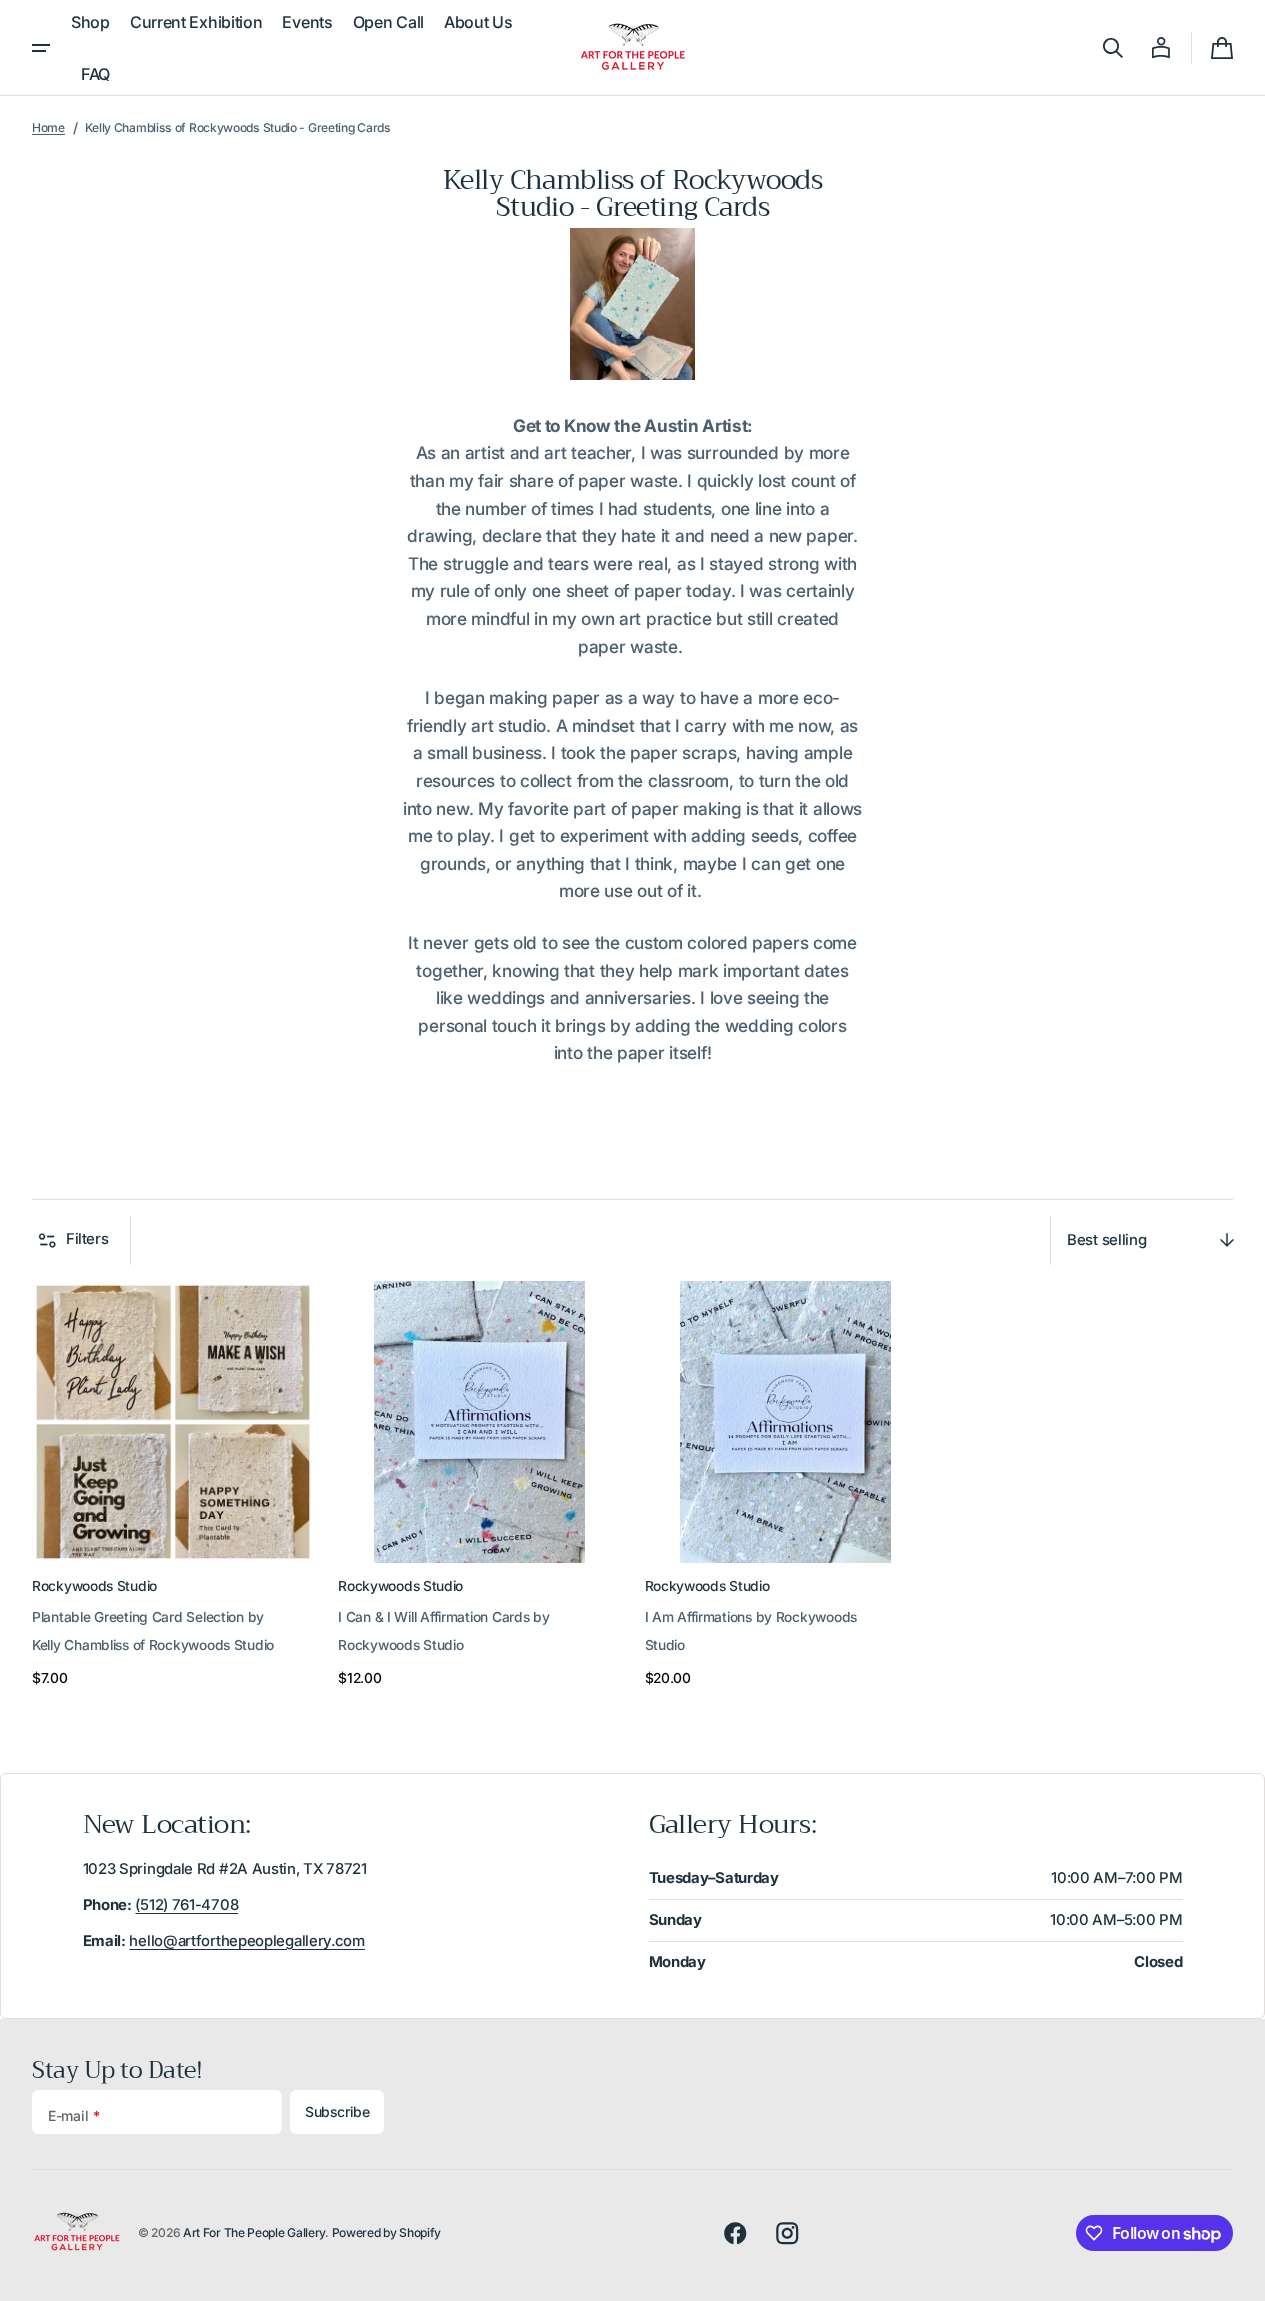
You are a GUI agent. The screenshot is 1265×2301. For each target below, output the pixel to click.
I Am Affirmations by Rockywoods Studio (751, 1631)
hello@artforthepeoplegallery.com (246, 1941)
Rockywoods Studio (94, 1586)
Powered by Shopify (387, 2232)
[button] (1113, 48)
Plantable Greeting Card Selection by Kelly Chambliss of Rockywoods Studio (153, 1631)
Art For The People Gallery (254, 2232)
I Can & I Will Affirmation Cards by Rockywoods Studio (443, 1631)
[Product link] (173, 1487)
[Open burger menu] (41, 48)
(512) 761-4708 (186, 1905)
